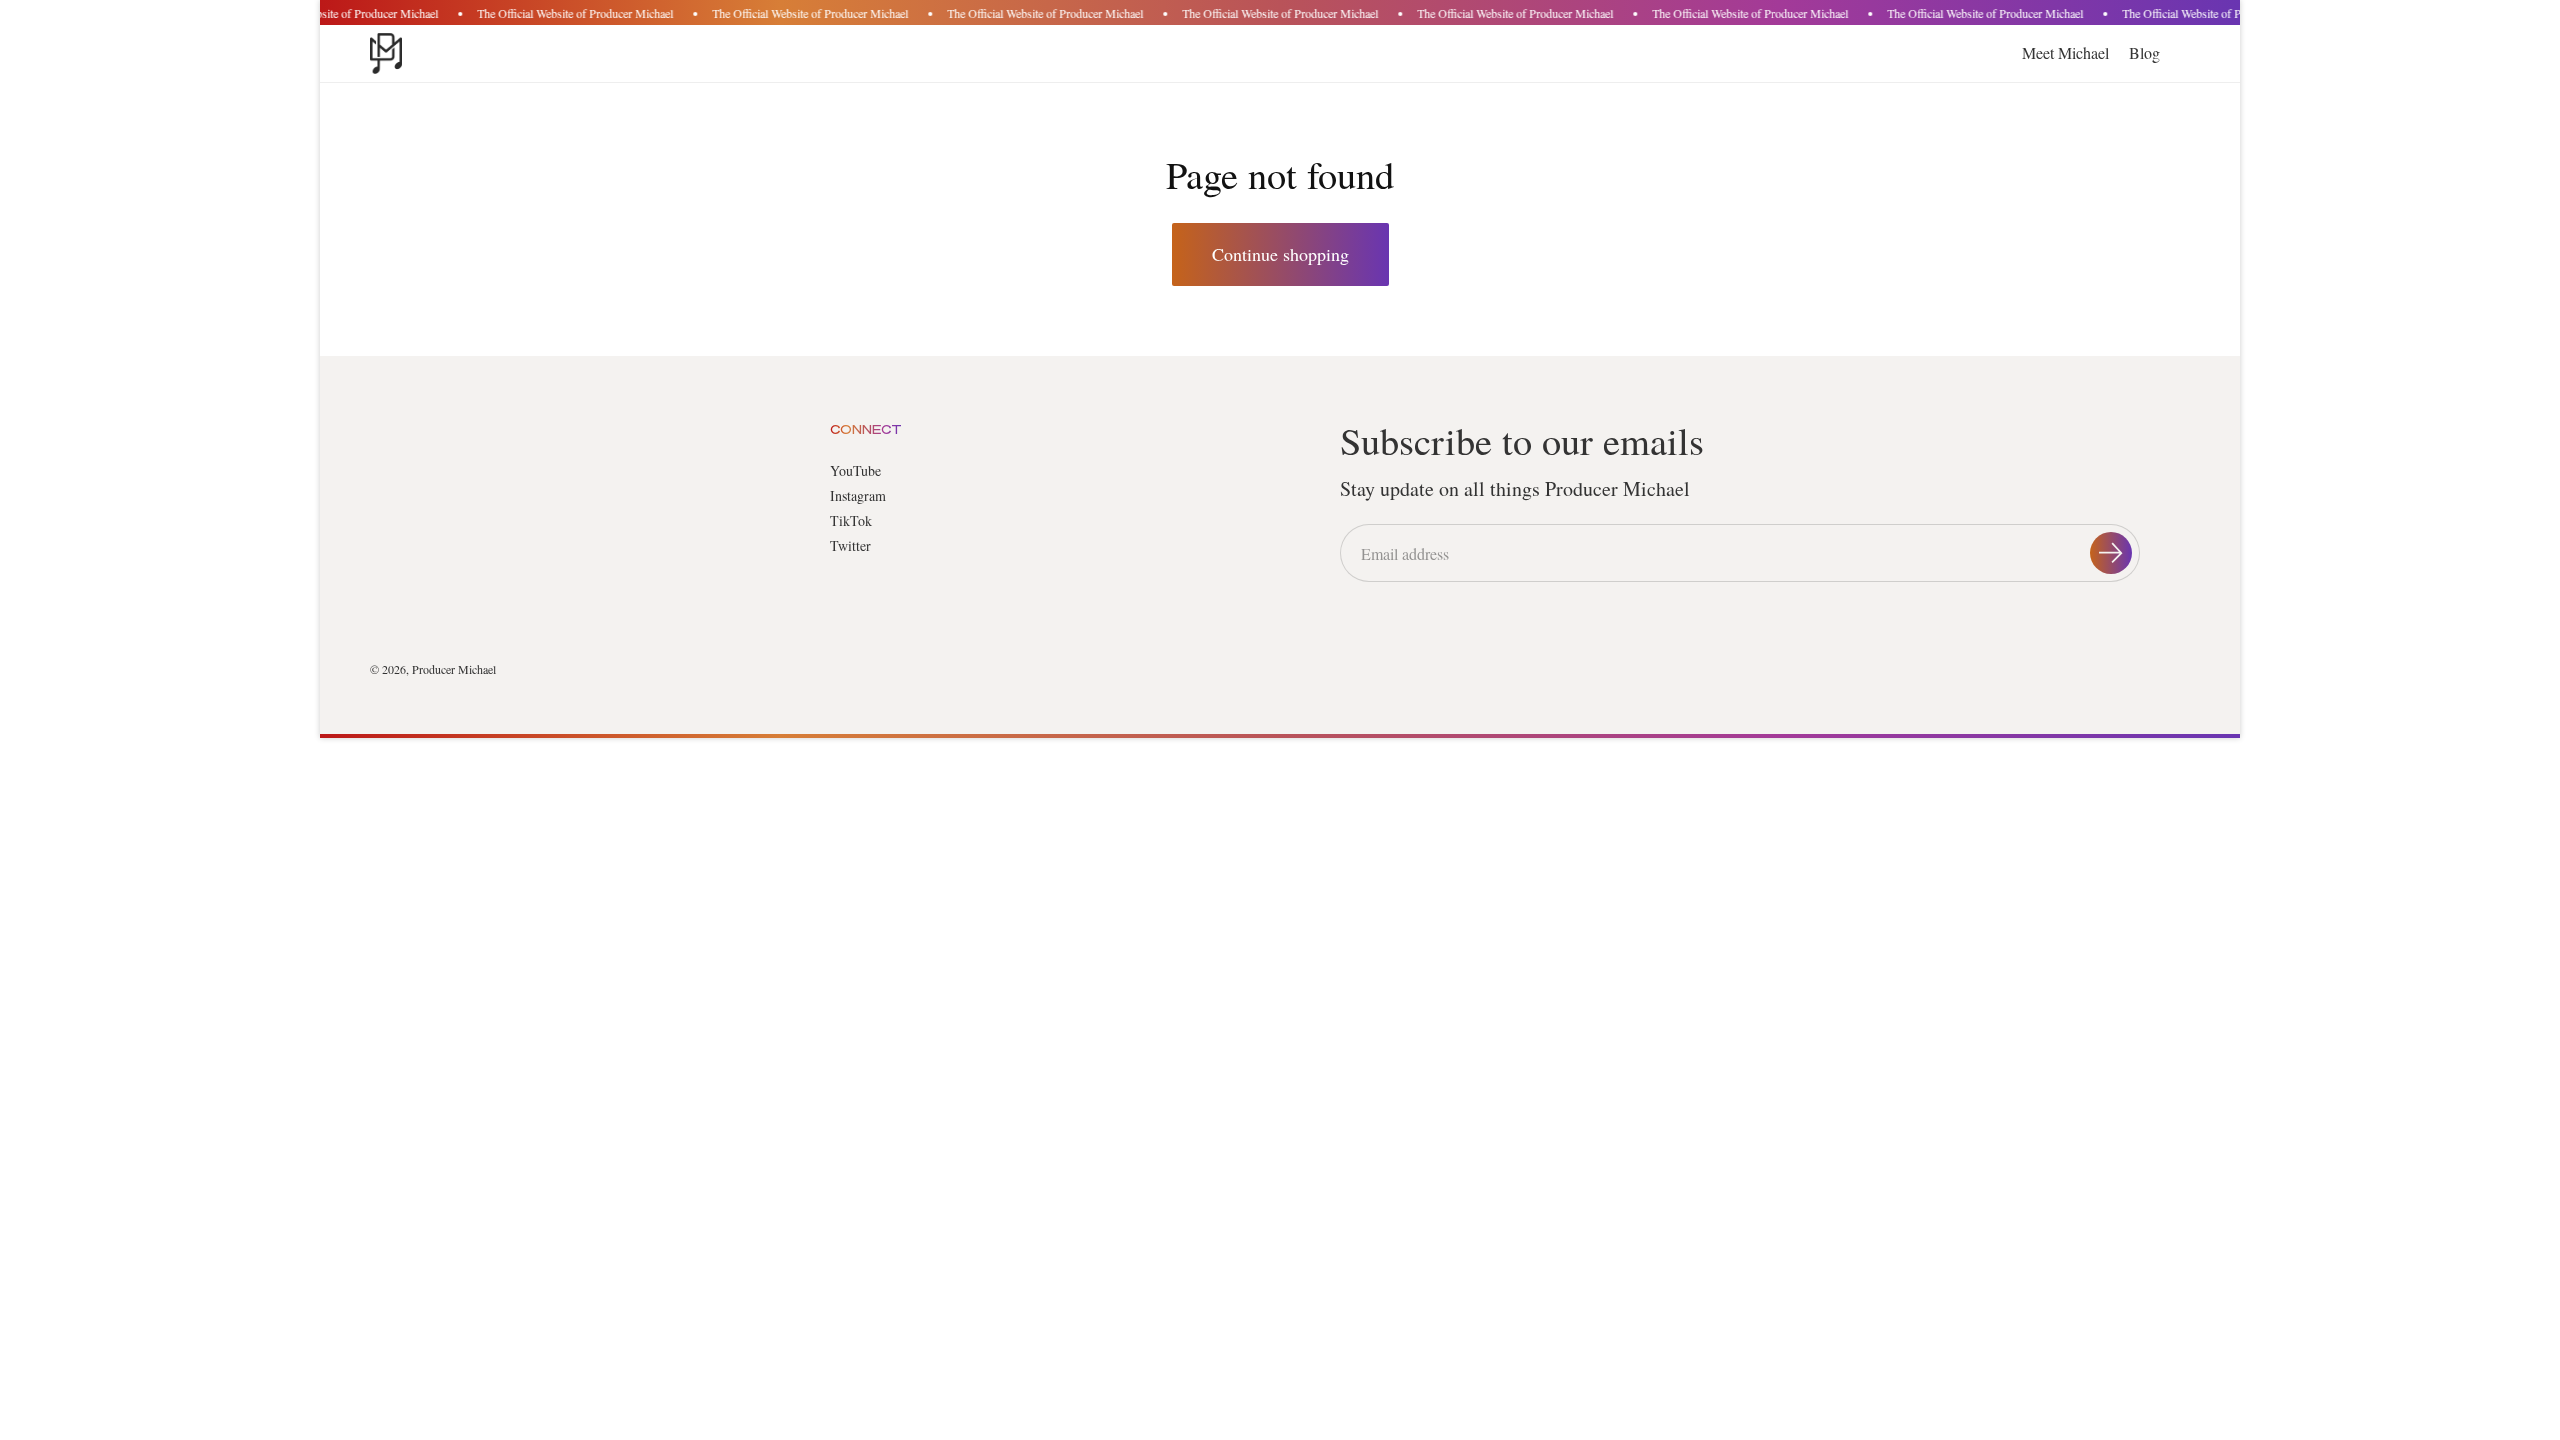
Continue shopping (1280, 254)
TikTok (851, 520)
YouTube (855, 470)
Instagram (858, 495)
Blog (2144, 52)
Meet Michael (2065, 52)
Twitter (850, 545)
